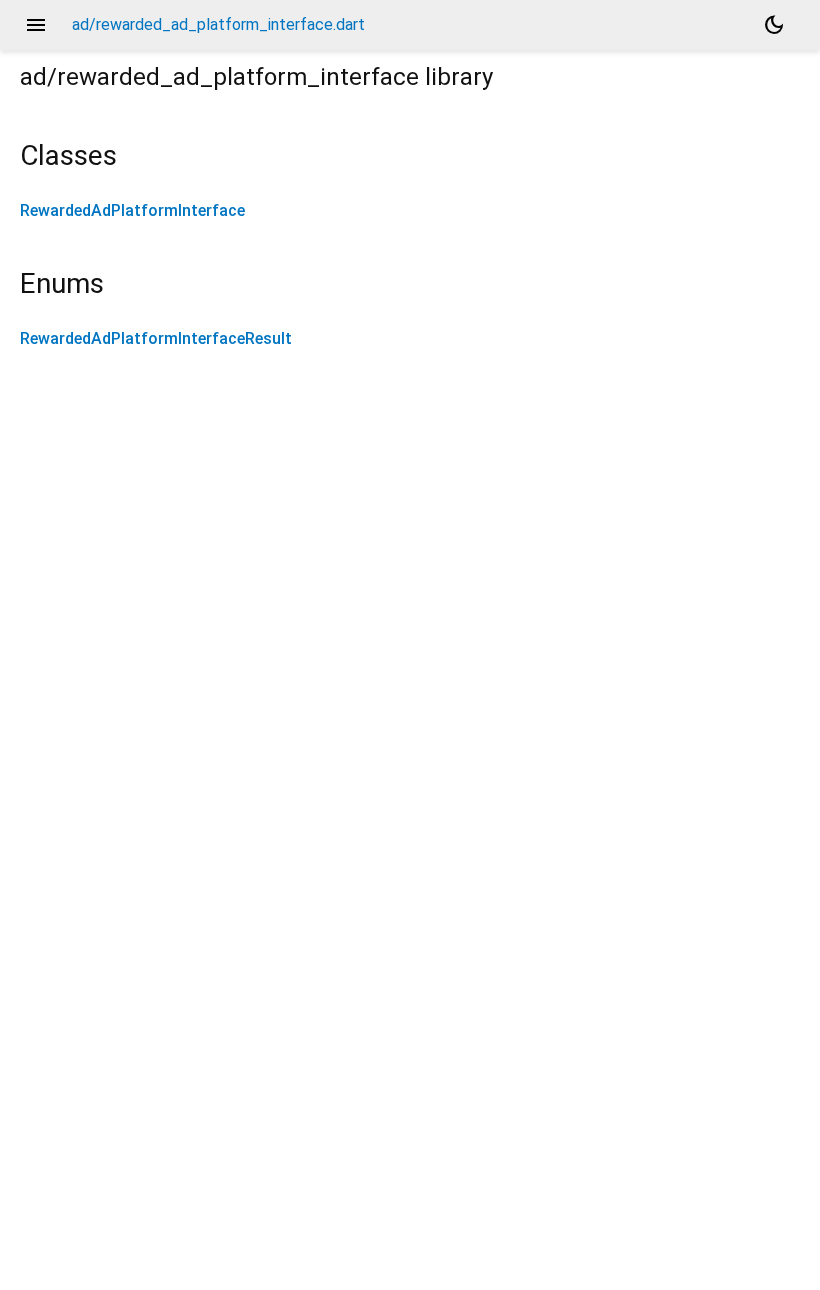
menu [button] (36, 25)
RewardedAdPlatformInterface (132, 210)
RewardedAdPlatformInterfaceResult (156, 338)
